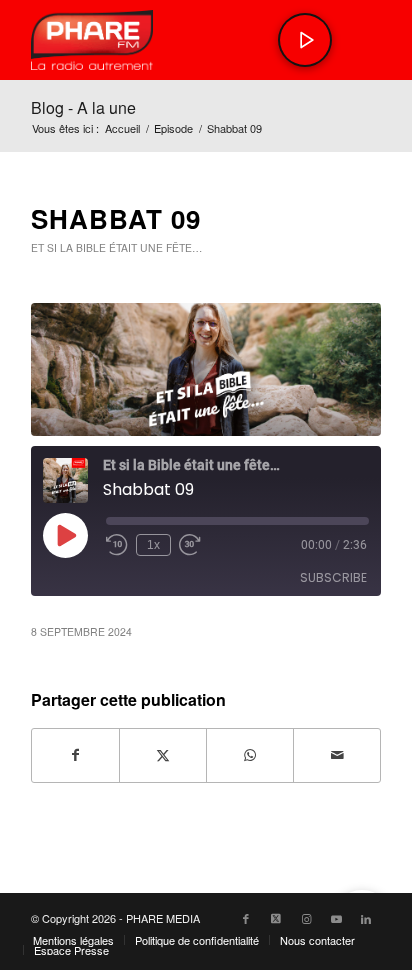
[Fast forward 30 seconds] (190, 545)
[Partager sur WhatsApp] (250, 755)
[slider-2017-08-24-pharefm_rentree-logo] (171, 40)
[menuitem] (73, 940)
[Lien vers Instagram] (306, 918)
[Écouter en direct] (305, 40)
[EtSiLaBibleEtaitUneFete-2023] (206, 369)
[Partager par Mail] (337, 755)
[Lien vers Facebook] (246, 918)
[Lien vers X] (276, 918)
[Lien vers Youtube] (336, 918)
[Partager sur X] (163, 755)
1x (153, 545)
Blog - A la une (83, 107)
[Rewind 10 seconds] (117, 545)
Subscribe (333, 577)
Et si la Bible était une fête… (116, 247)
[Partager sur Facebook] (75, 755)
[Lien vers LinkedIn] (366, 918)
